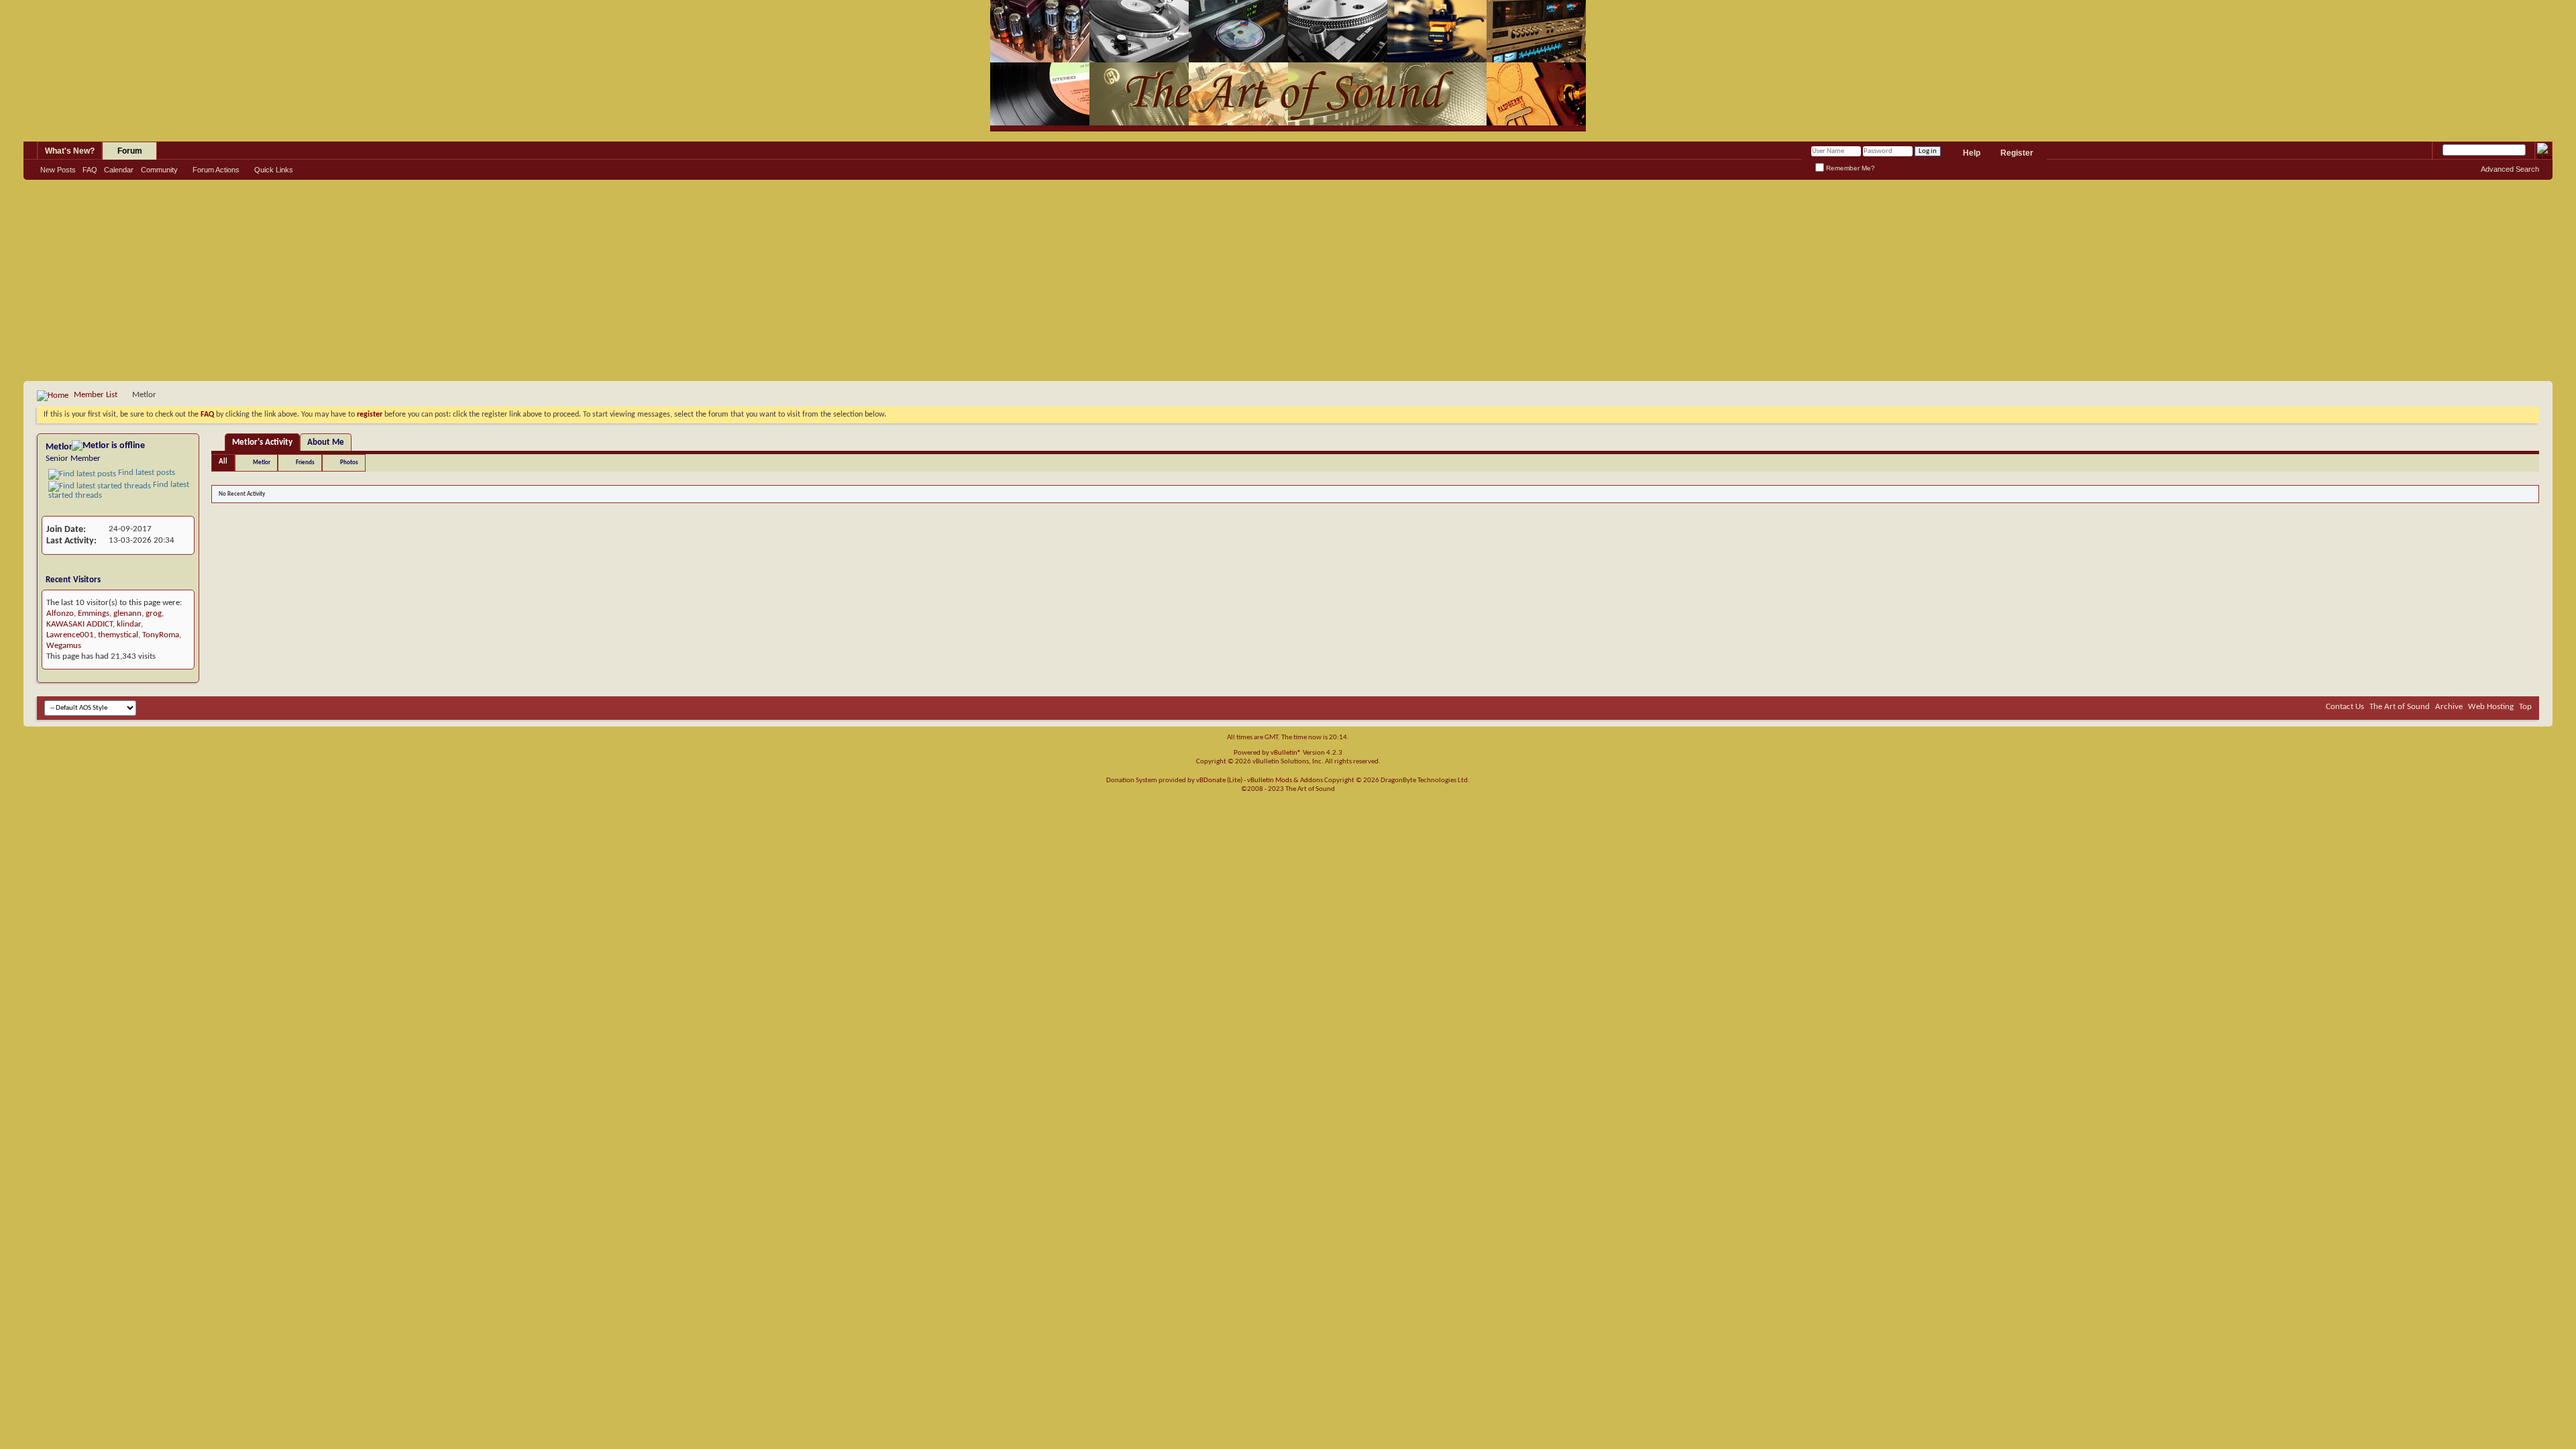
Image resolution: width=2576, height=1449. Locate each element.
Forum (130, 151)
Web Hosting (2491, 707)
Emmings (94, 613)
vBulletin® (1286, 753)
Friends (305, 463)
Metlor (262, 463)
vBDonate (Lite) (1219, 781)
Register (2017, 153)
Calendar (119, 170)
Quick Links (274, 170)
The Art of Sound (2400, 707)
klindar (129, 624)
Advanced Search (2510, 169)
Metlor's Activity (262, 442)
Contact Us (2345, 707)
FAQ (90, 170)
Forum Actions (216, 170)
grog (154, 613)
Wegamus (64, 646)
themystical (118, 635)
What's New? (70, 151)
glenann (127, 613)
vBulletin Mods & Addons (1285, 781)
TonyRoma (161, 635)
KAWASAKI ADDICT (79, 624)
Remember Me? (1849, 168)
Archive (2449, 707)
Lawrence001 (70, 635)
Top (2525, 707)
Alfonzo (60, 613)
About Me (326, 442)
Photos (349, 463)
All (223, 462)
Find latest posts (146, 473)
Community (159, 170)
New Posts (58, 170)
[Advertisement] (1288, 280)
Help (1972, 153)
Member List (96, 395)
